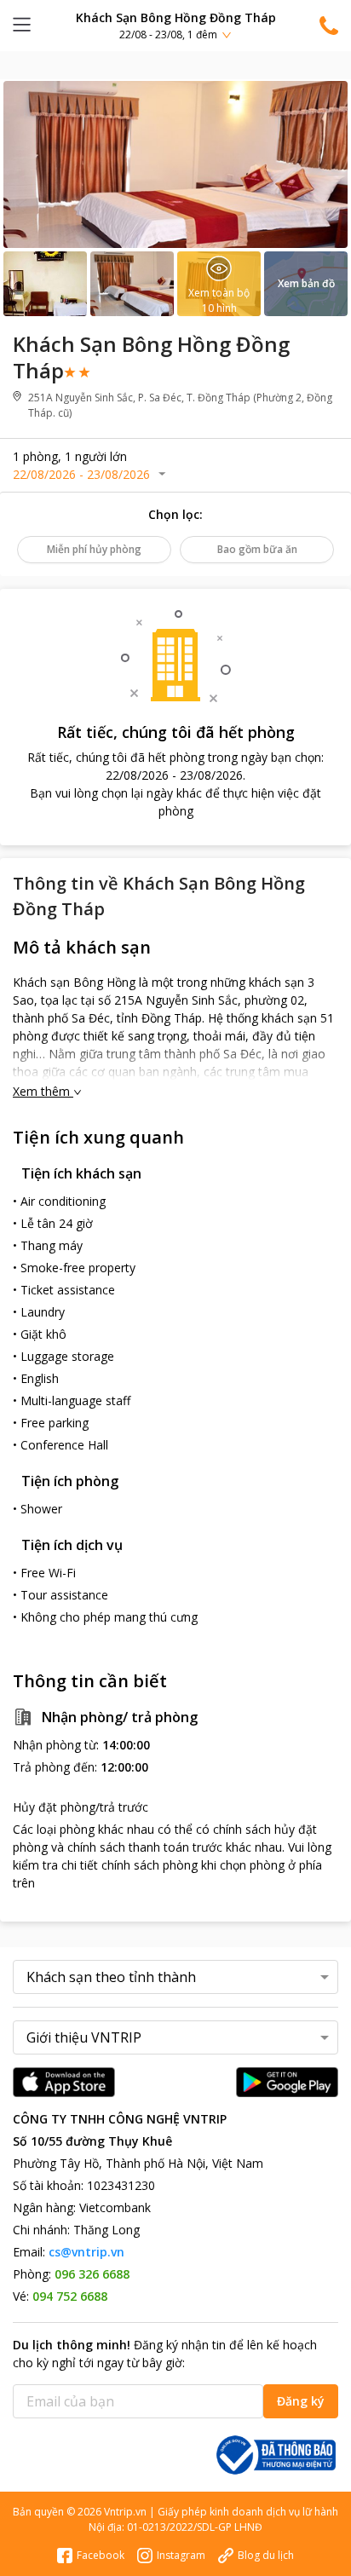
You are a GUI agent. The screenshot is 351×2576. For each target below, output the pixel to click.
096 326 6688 (92, 2274)
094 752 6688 (70, 2296)
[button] (175, 25)
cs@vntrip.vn (86, 2252)
